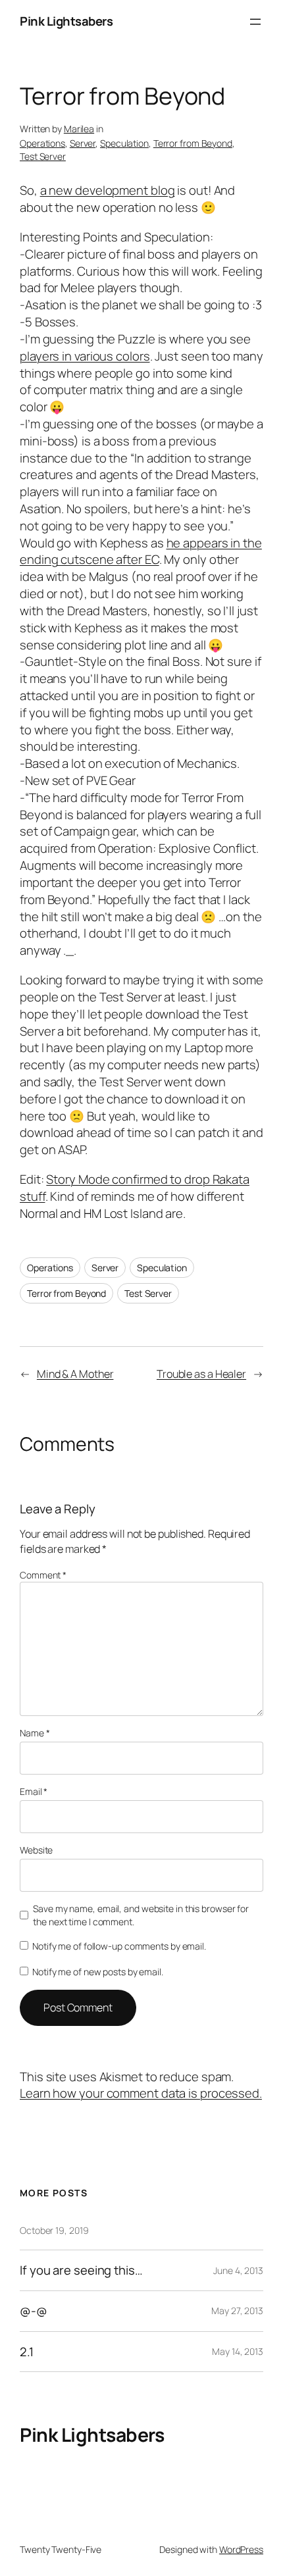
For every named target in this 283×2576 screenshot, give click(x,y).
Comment (43, 1575)
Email (34, 1791)
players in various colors (85, 356)
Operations (42, 143)
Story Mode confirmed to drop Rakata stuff (135, 1188)
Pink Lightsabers (66, 21)
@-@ (34, 2311)
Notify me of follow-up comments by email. (119, 1946)
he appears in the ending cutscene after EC (141, 551)
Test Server (43, 156)
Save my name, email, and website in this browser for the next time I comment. (141, 1915)
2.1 (27, 2352)
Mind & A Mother (75, 1374)
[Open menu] (255, 22)
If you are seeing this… (81, 2270)
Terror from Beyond (193, 143)
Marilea (79, 129)
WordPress (241, 2549)
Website (36, 1850)
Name (35, 1733)
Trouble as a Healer (201, 1374)
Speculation (124, 143)
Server (83, 143)
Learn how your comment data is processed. (141, 2093)
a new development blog (108, 190)
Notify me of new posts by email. (98, 1972)
